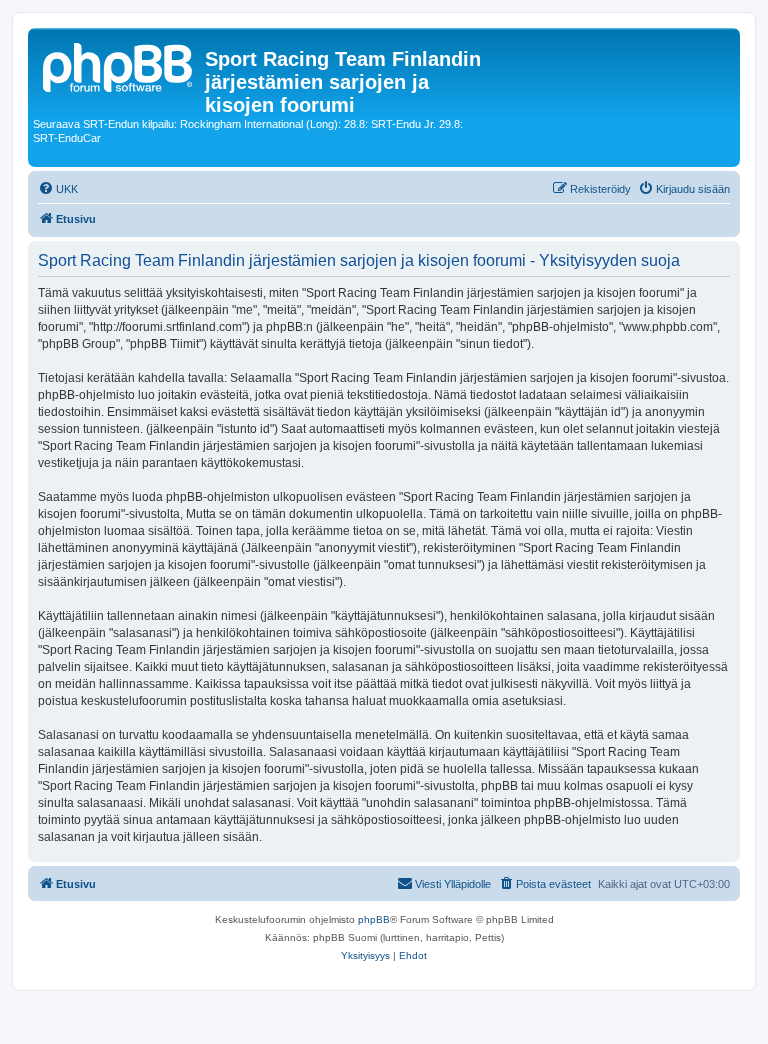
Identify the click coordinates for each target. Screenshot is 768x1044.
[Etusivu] (119, 65)
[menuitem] (58, 189)
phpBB (374, 919)
